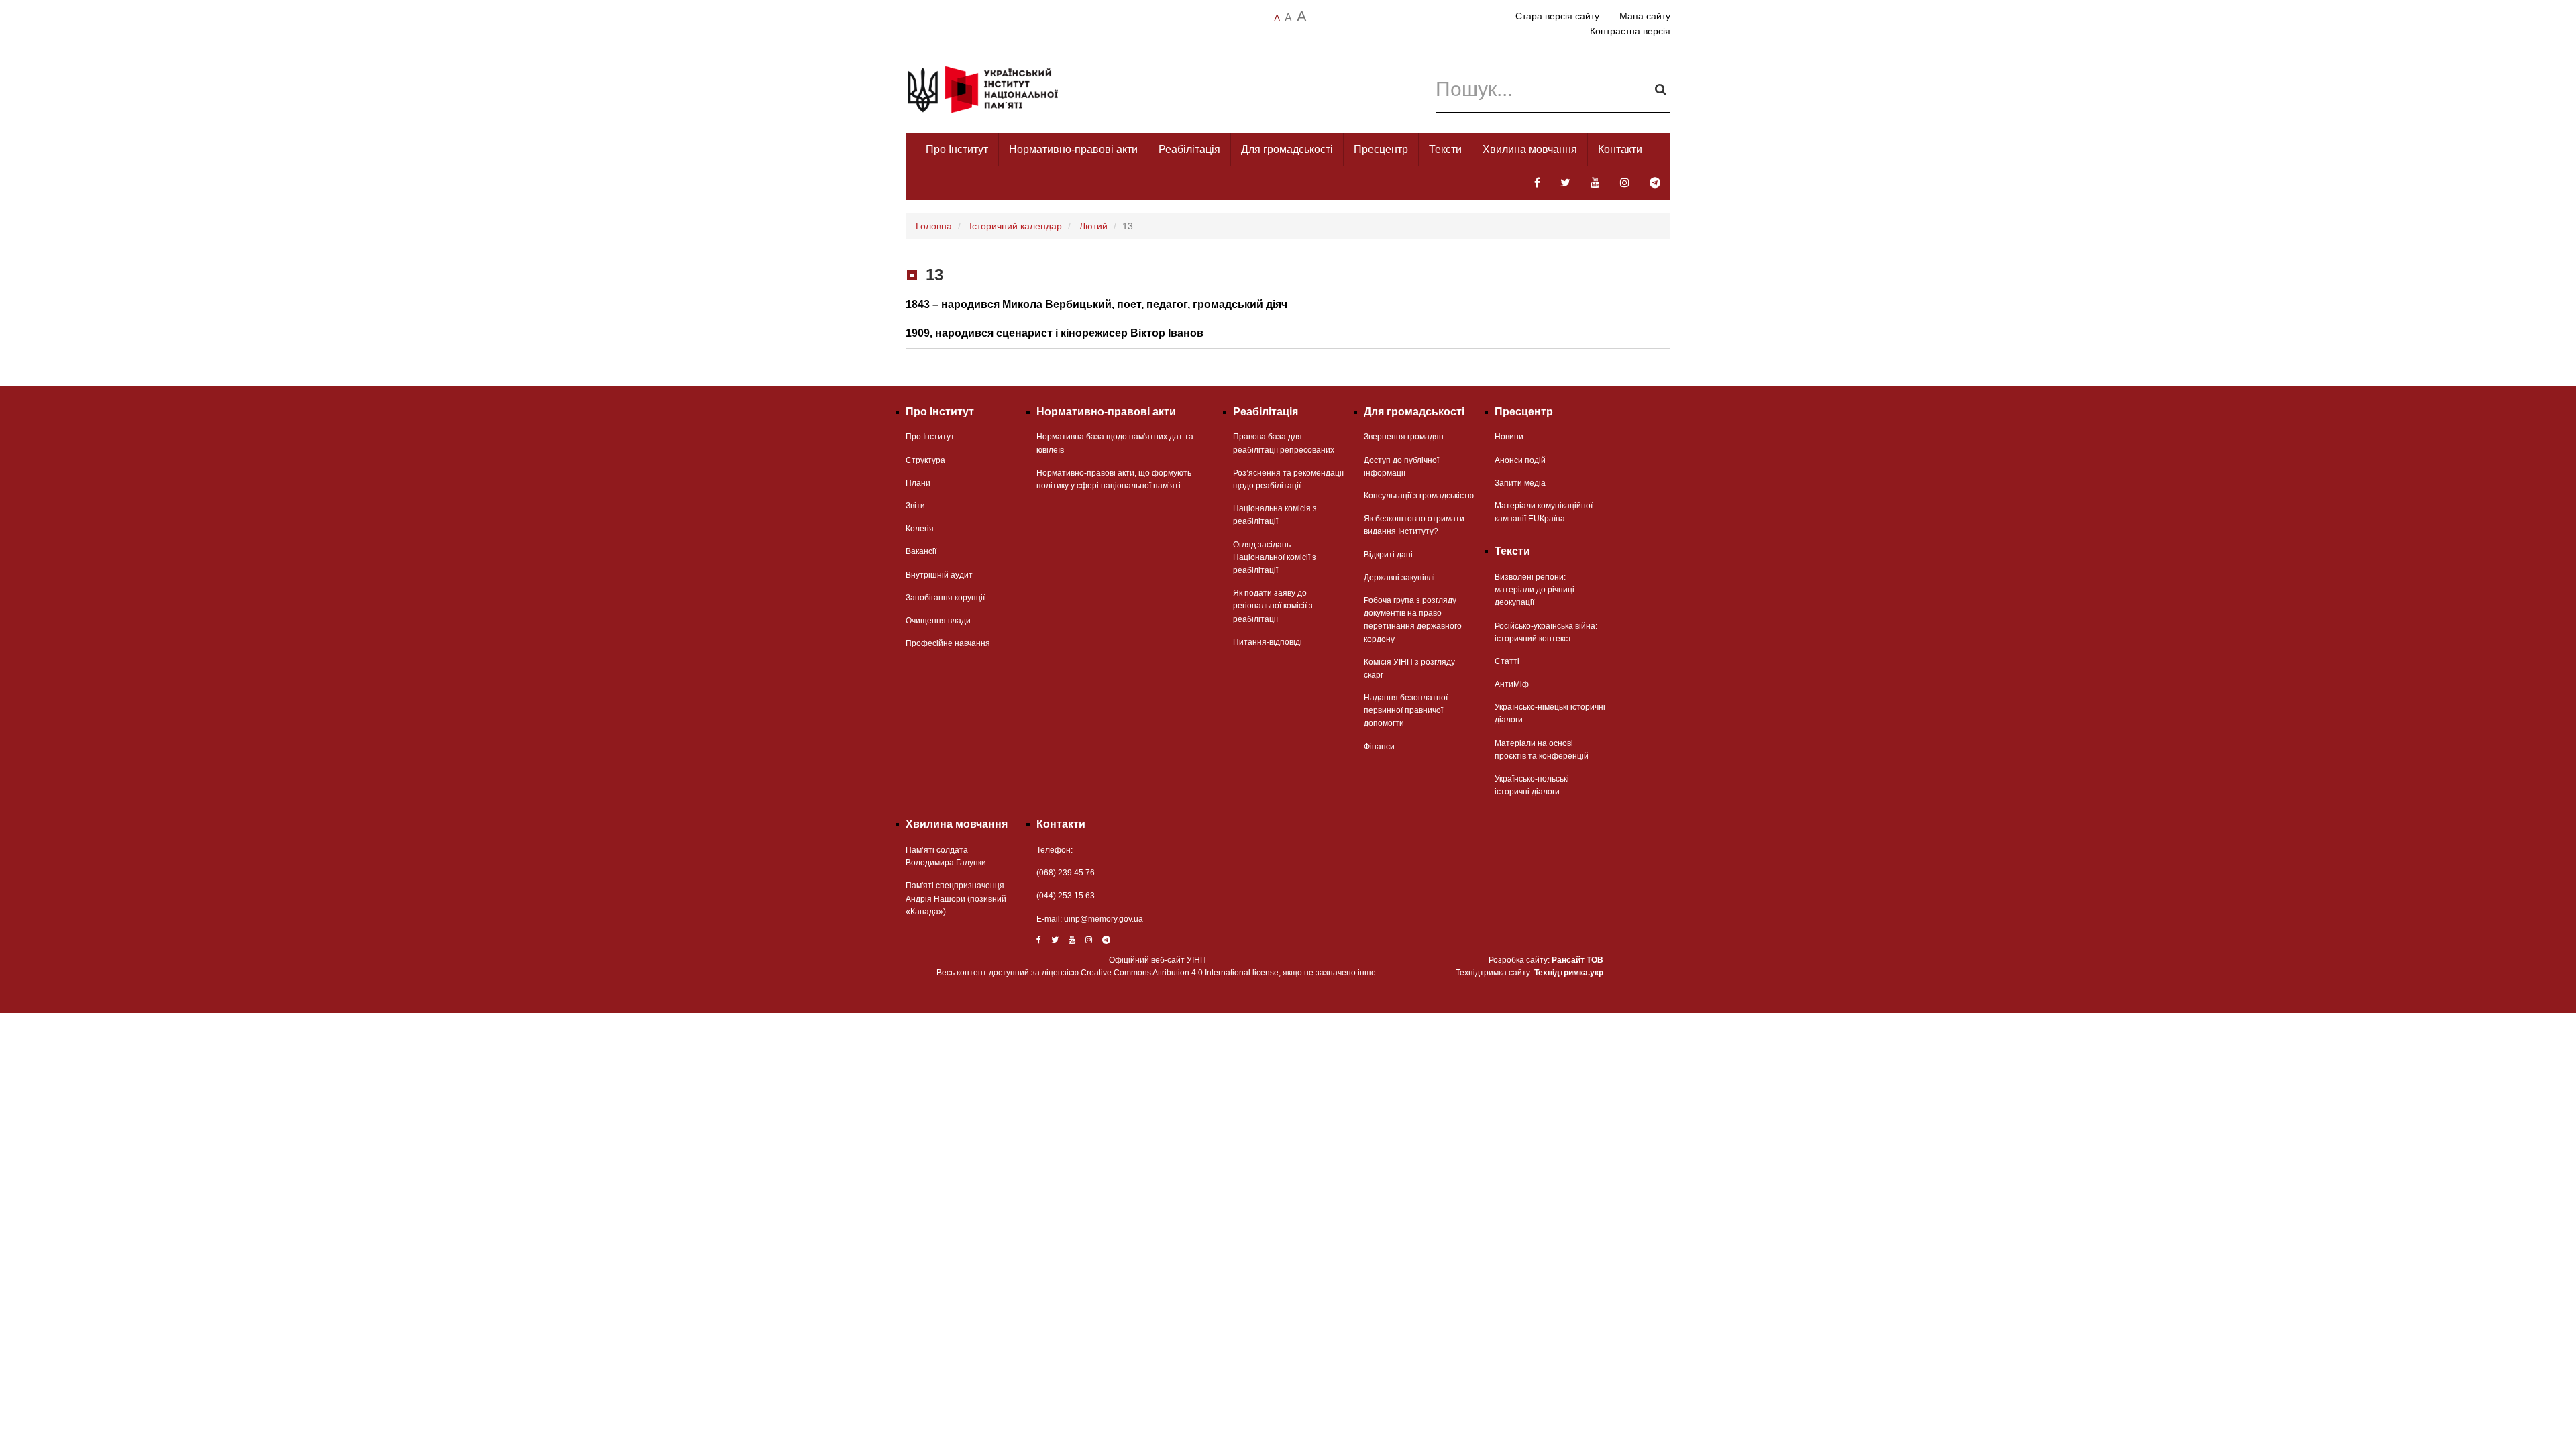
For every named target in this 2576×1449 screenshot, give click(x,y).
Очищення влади (938, 621)
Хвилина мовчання (1530, 149)
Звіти (915, 506)
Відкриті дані (1388, 555)
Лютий (1093, 226)
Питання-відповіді (1268, 642)
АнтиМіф (1512, 684)
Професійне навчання (948, 643)
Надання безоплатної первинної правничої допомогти (1406, 710)
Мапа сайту (1645, 16)
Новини (1509, 437)
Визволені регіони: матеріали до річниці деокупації (1535, 590)
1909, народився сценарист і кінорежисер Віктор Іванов (1055, 333)
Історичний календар (1016, 226)
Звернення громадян (1404, 437)
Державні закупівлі (1399, 578)
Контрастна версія (1630, 31)
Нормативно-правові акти (1073, 149)
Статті (1507, 661)
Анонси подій (1520, 460)
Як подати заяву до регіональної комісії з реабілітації (1273, 606)
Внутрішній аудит (939, 575)
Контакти (1620, 149)
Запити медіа (1520, 483)
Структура (925, 460)
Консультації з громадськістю (1419, 496)
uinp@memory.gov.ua (1104, 919)
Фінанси (1379, 747)
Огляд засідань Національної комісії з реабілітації (1275, 557)
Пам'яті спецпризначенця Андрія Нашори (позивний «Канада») (956, 898)
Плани (918, 483)
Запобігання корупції (945, 598)
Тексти (1445, 149)
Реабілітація (1189, 149)
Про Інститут (957, 149)
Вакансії (921, 551)
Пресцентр (1381, 149)
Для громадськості (1287, 149)
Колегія (920, 529)
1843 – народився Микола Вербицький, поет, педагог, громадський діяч (1096, 304)
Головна (934, 226)
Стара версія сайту (1557, 16)
